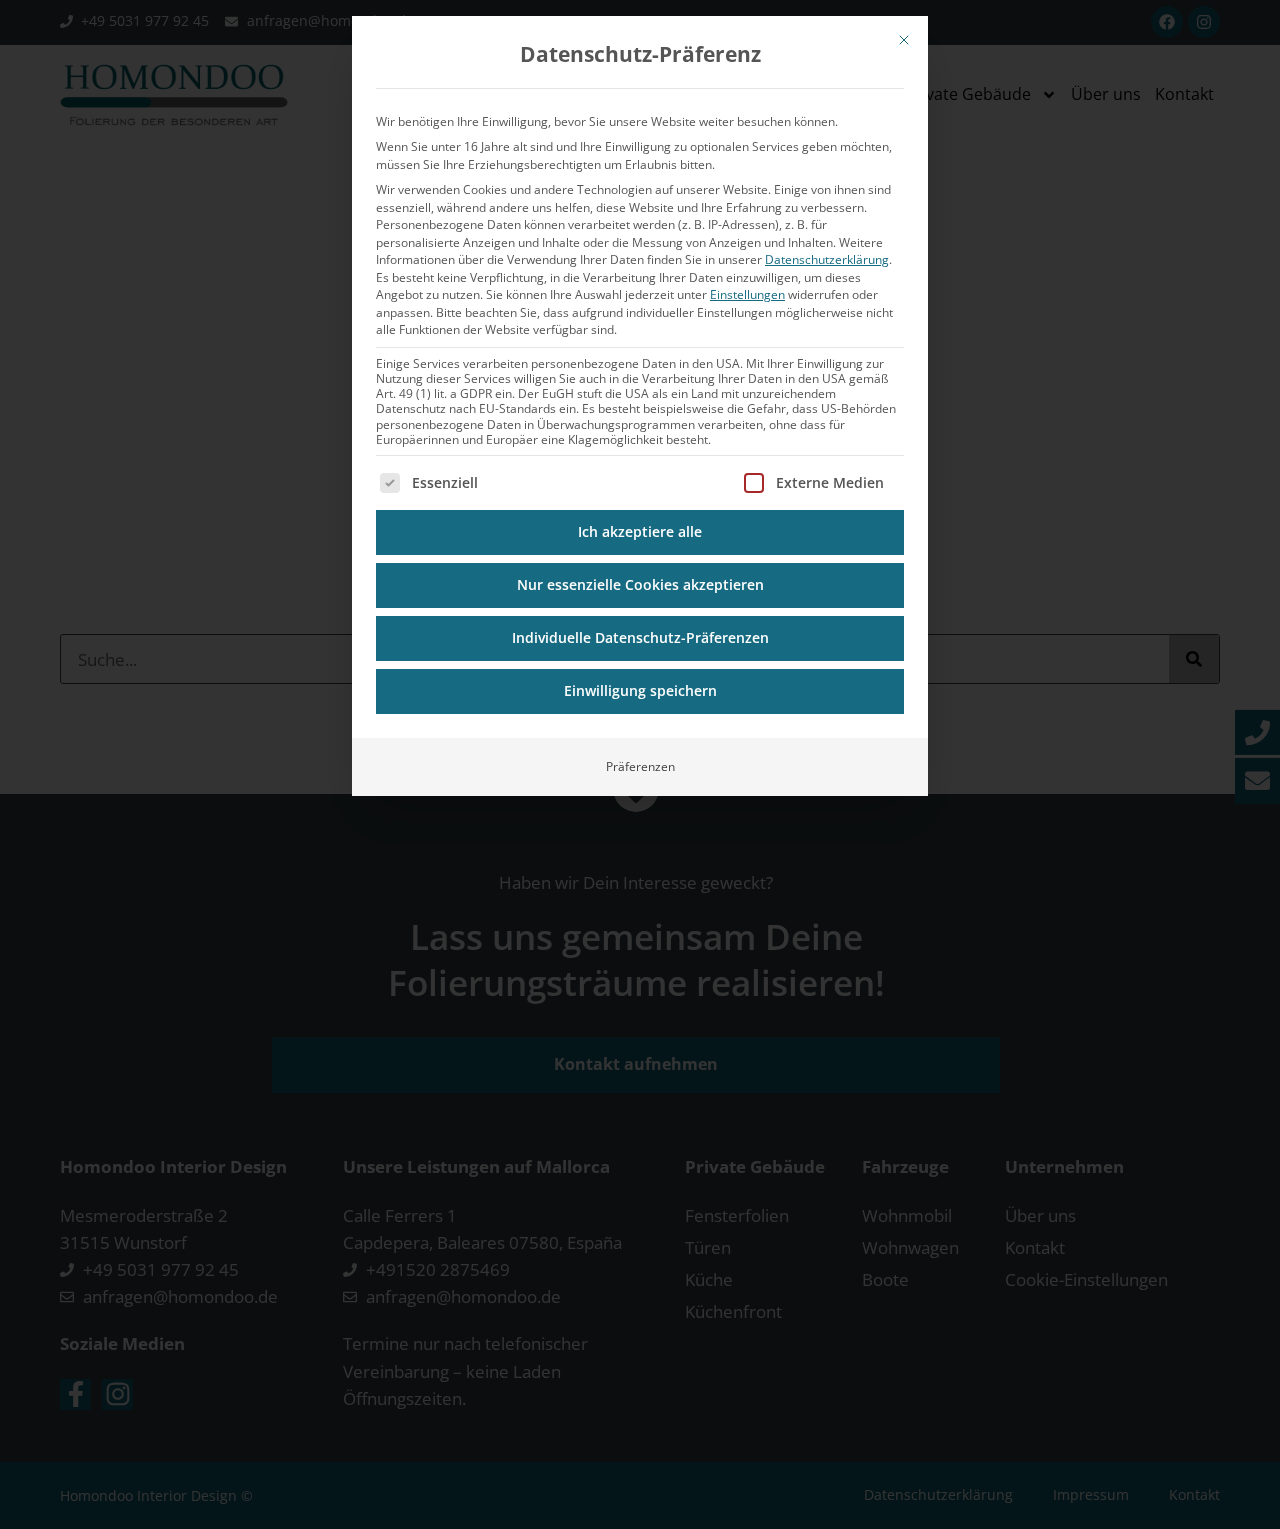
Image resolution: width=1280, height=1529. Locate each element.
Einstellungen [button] (747, 294)
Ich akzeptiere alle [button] (640, 532)
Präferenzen (640, 766)
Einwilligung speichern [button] (640, 691)
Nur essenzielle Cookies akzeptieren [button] (640, 585)
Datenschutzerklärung (827, 259)
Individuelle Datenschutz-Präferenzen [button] (640, 638)
